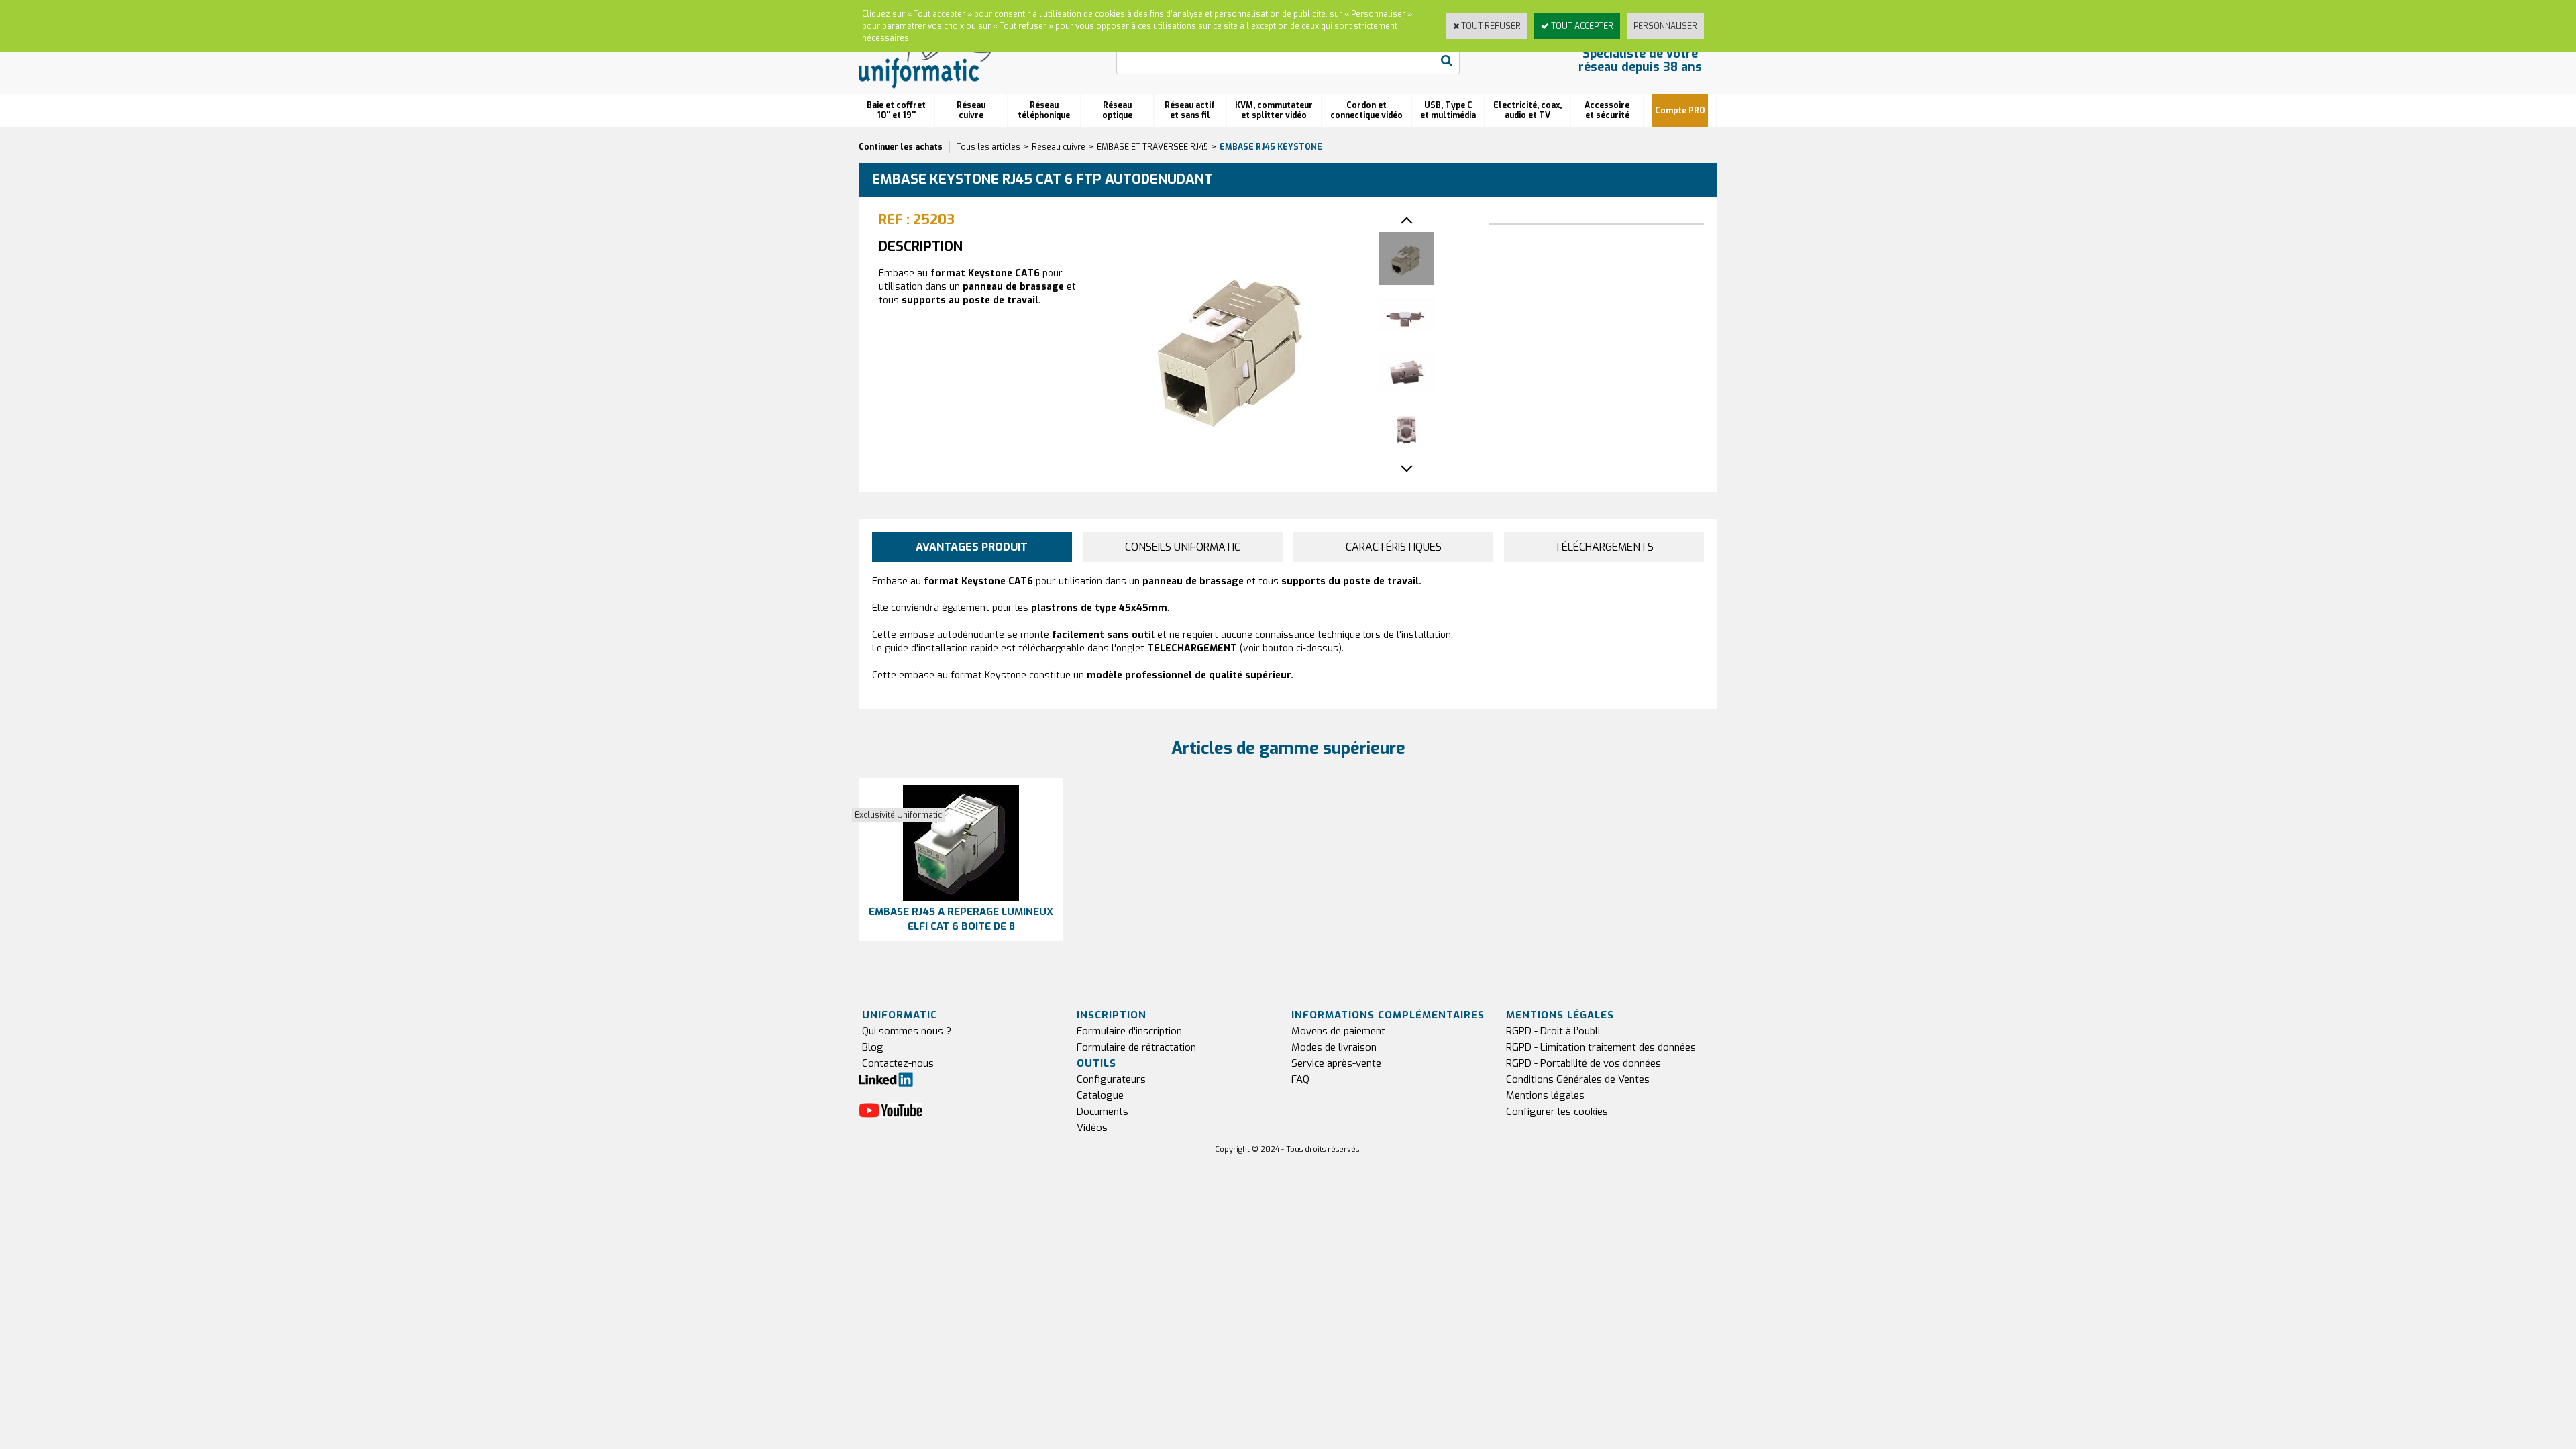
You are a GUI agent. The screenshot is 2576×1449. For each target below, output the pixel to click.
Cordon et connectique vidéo (1366, 110)
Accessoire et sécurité (1607, 110)
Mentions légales (1545, 1095)
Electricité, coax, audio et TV (1527, 110)
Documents (1103, 1112)
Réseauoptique (1117, 110)
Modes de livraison (1334, 1047)
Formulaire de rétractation (1136, 1047)
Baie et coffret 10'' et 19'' (896, 110)
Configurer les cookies (1557, 1112)
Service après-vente (1336, 1063)
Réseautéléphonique (1044, 110)
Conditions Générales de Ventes (1578, 1079)
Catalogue (1100, 1095)
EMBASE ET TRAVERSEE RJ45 (1152, 147)
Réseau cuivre (971, 110)
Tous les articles (988, 147)
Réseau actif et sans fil (1190, 110)
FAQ (1300, 1079)
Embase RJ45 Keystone (1271, 147)
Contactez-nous (898, 1063)
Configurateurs (1111, 1079)
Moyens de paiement (1338, 1031)
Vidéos (1092, 1128)
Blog (873, 1047)
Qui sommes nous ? (907, 1031)
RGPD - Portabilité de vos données (1584, 1063)
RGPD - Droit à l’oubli (1553, 1031)
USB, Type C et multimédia (1448, 110)
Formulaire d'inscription (1129, 1031)
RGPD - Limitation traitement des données (1601, 1047)
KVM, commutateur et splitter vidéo (1274, 110)
